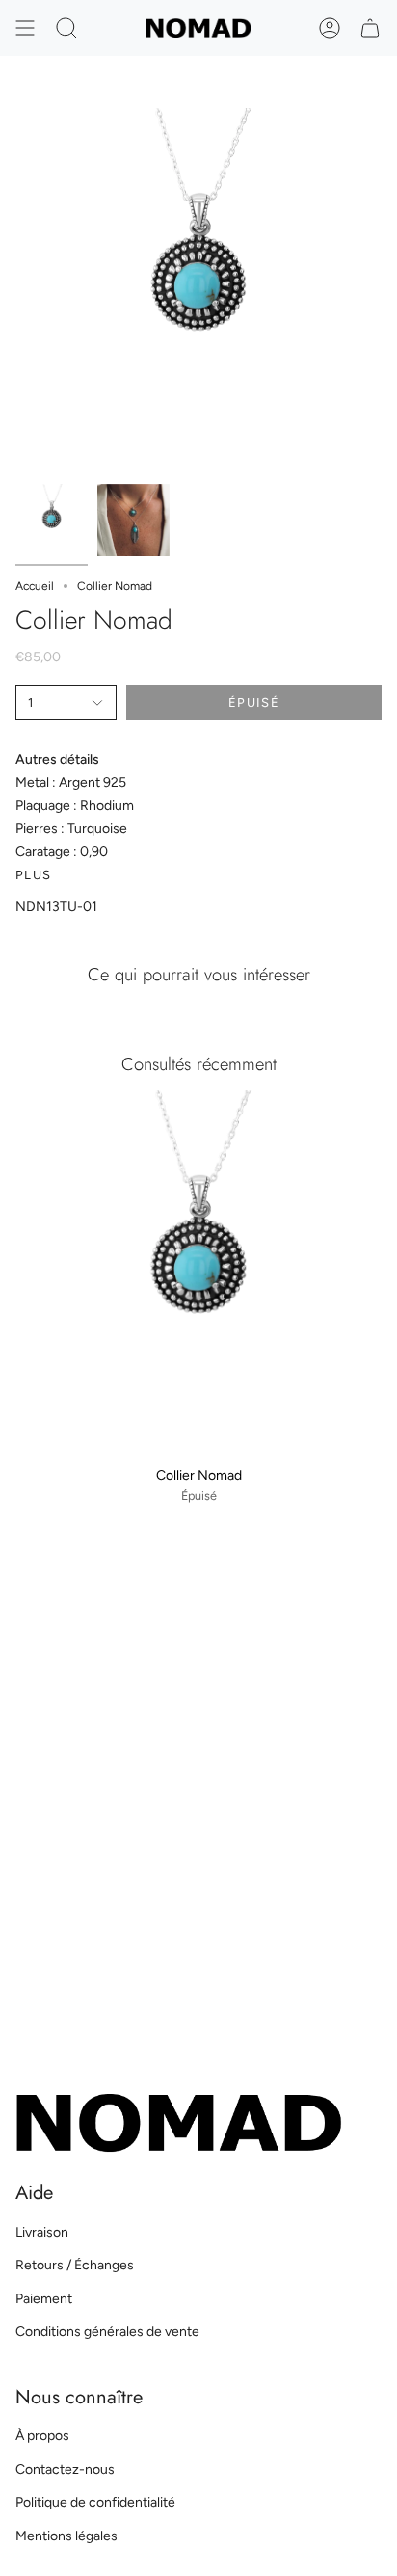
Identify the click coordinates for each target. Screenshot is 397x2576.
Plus (33, 875)
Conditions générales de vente (107, 2332)
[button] (66, 28)
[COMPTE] (330, 28)
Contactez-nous (65, 2469)
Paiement (44, 2299)
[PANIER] (370, 28)
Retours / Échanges (75, 2265)
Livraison (42, 2232)
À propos (42, 2436)
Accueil (35, 586)
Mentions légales (66, 2536)
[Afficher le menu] (25, 28)
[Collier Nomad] (198, 1274)
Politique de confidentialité (95, 2502)
